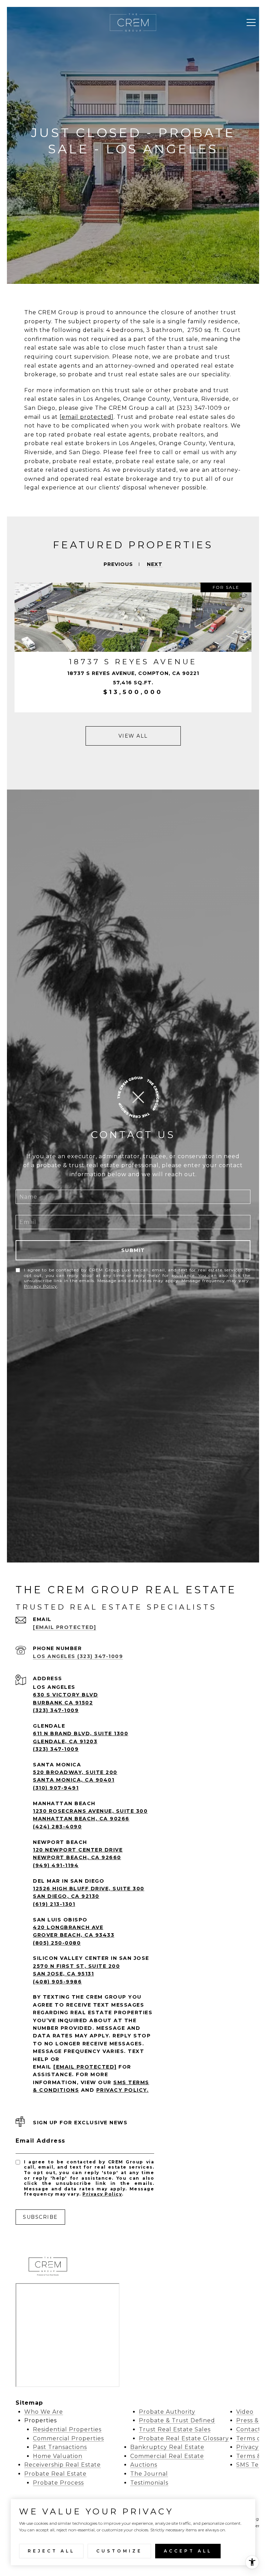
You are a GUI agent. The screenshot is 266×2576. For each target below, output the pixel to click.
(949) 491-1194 (56, 1865)
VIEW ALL (133, 736)
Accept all (188, 2551)
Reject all (51, 2551)
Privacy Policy (41, 1286)
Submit (133, 1250)
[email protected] (87, 417)
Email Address (41, 2141)
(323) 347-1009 (56, 1710)
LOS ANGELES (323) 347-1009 (78, 1656)
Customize (119, 2551)
